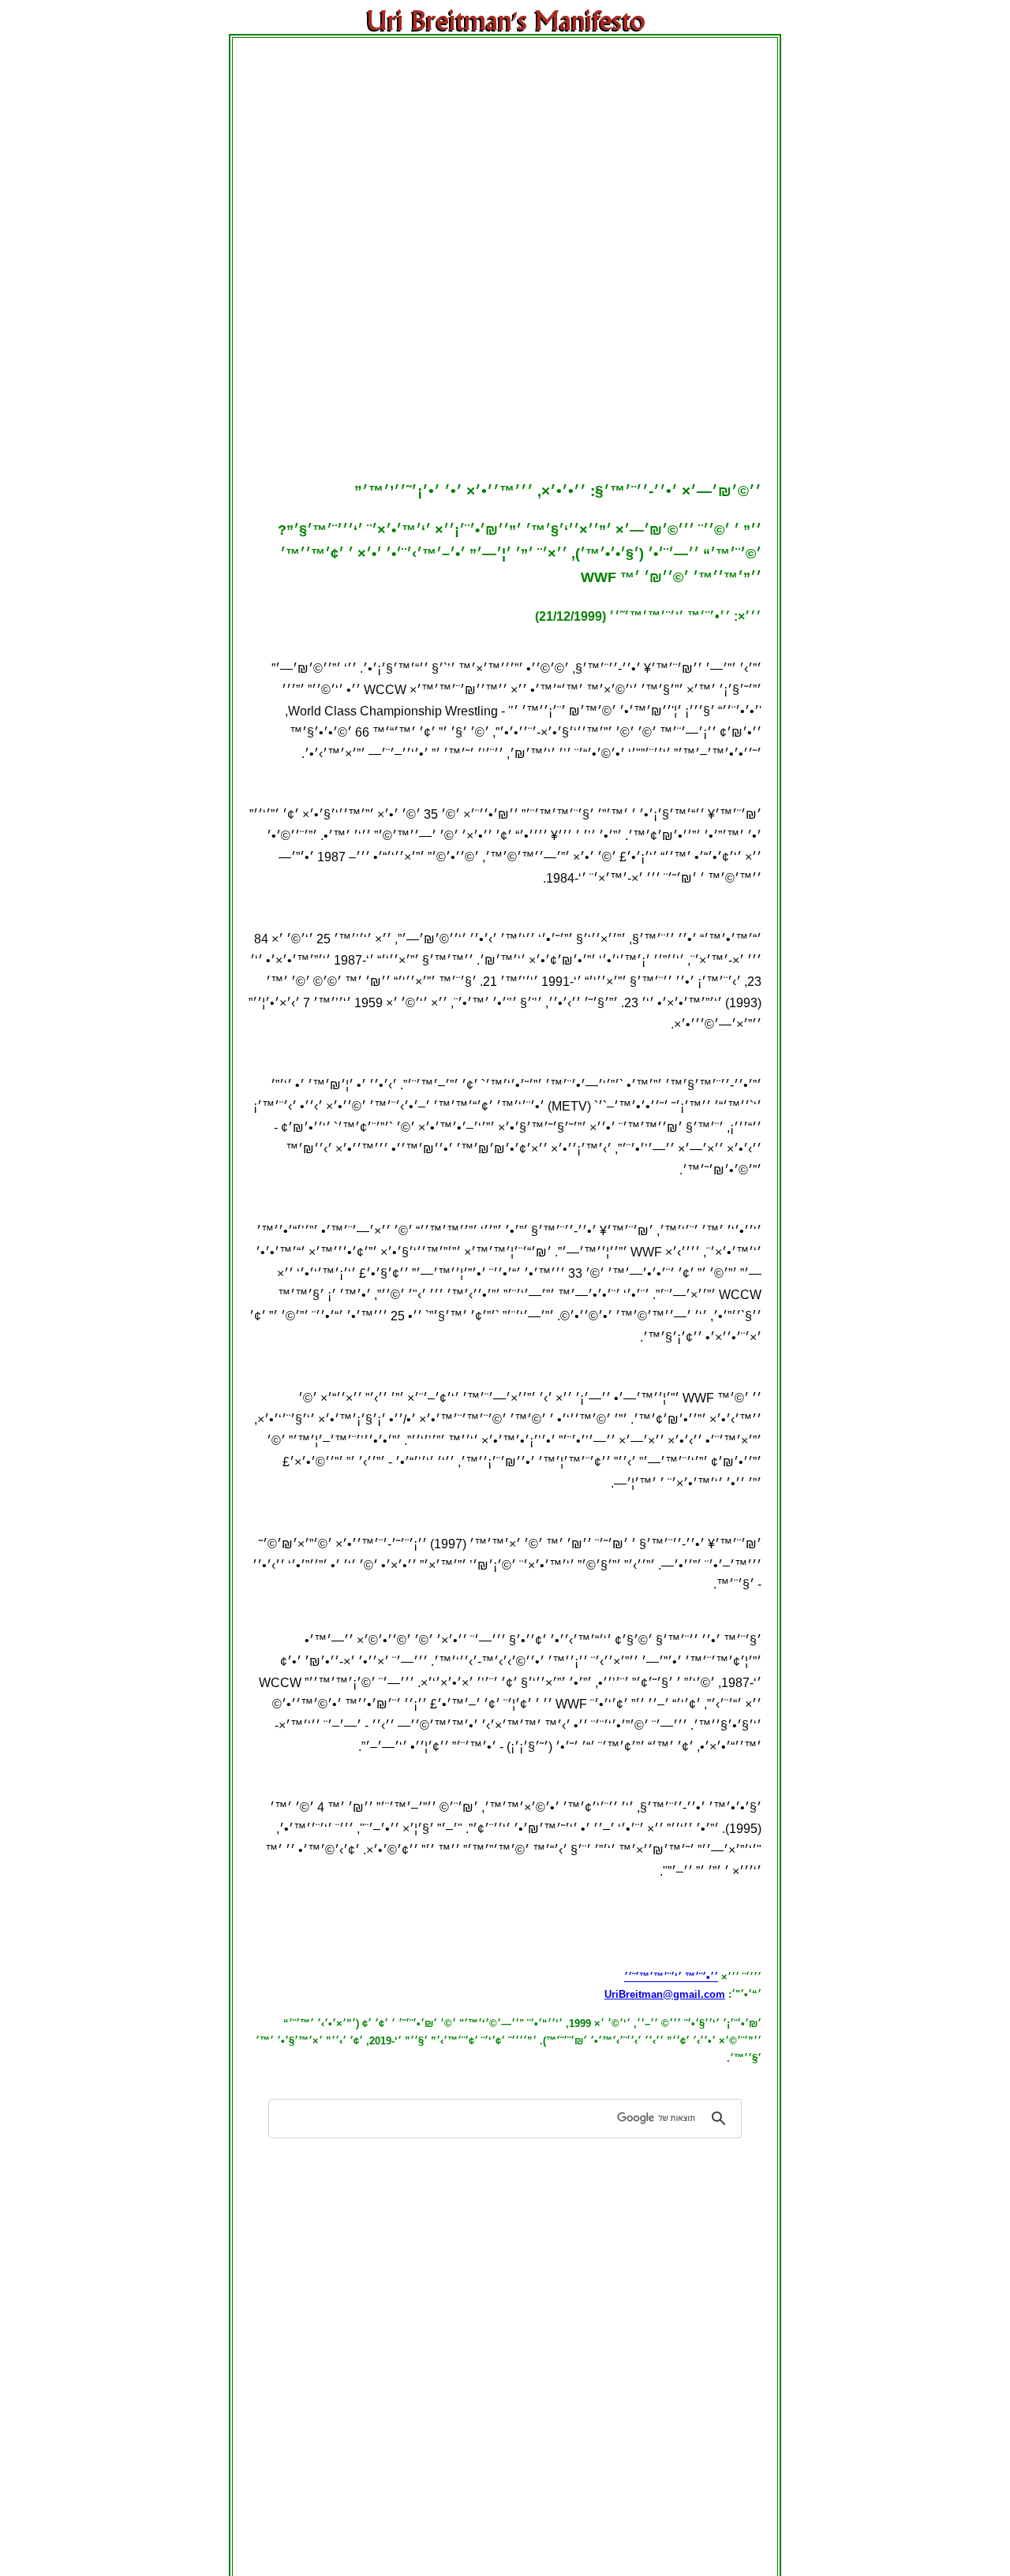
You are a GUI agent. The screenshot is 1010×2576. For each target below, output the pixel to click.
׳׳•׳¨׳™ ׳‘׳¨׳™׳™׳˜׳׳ (671, 1977)
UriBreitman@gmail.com (665, 1994)
